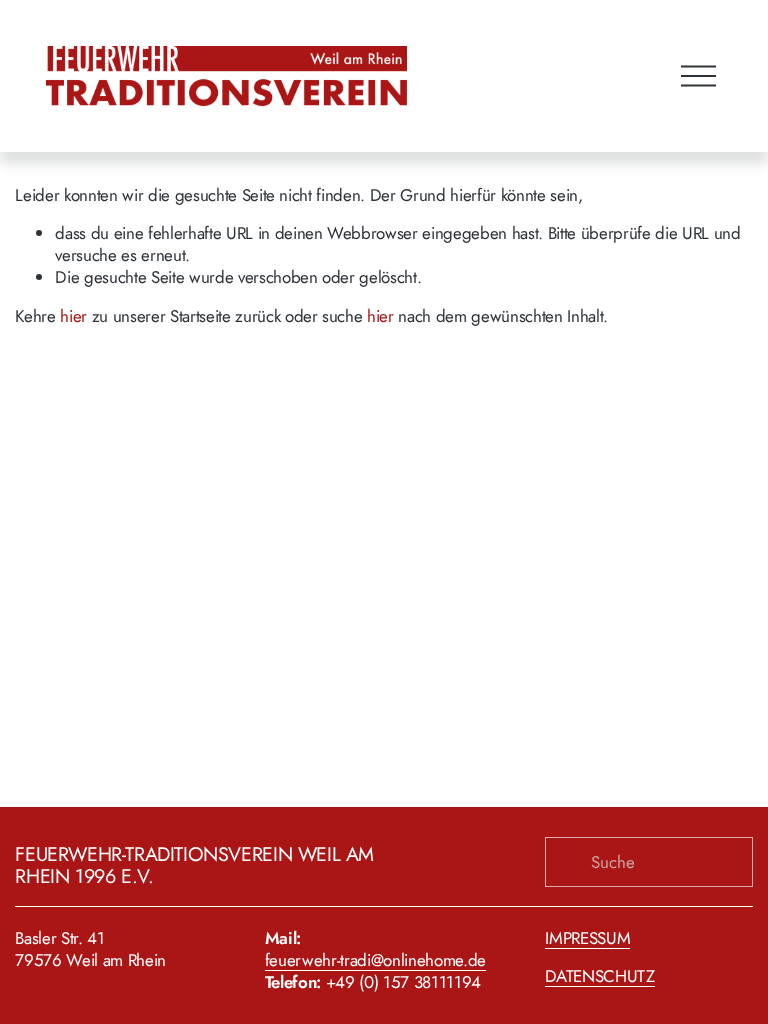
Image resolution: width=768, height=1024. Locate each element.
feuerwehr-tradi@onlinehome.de (375, 960)
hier (73, 316)
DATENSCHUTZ (599, 976)
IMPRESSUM (587, 938)
